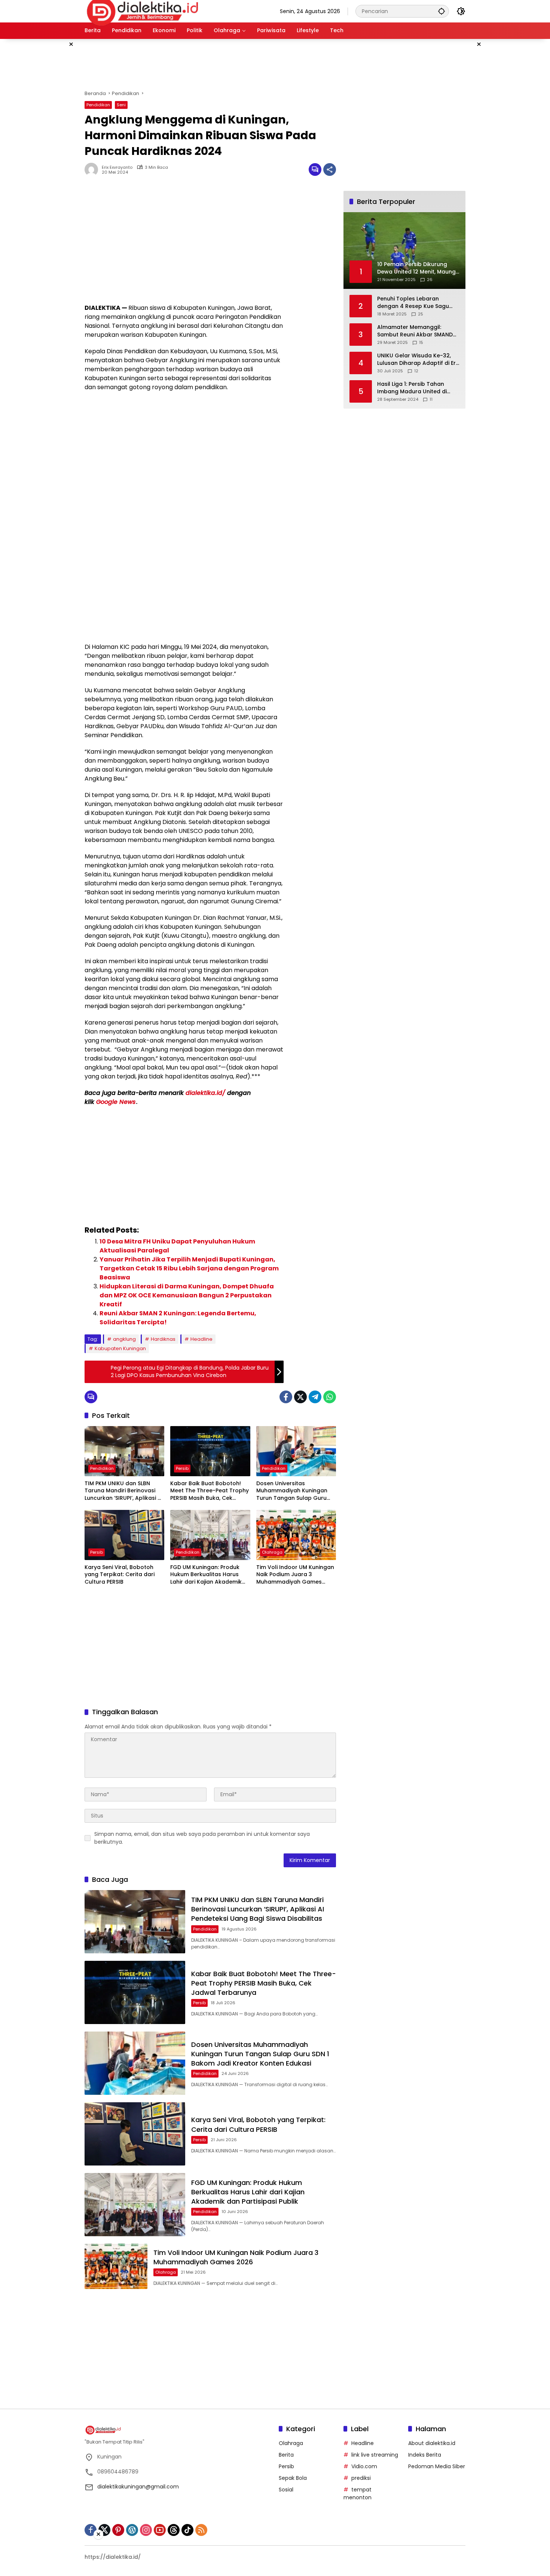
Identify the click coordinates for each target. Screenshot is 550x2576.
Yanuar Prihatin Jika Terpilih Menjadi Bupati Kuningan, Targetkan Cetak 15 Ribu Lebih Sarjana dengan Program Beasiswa (189, 1268)
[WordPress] (132, 2530)
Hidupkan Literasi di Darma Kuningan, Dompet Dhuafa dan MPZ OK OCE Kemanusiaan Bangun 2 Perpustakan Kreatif (187, 1295)
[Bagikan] (330, 170)
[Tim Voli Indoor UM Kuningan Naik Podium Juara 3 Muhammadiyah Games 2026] (296, 1535)
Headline (201, 1339)
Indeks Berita (425, 2455)
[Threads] (174, 2530)
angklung (124, 1339)
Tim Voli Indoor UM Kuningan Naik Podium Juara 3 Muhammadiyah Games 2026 (295, 1575)
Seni (121, 105)
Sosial (286, 2490)
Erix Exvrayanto (117, 167)
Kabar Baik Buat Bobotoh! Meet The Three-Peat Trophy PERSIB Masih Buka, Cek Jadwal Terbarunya (210, 1491)
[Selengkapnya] (178, 2430)
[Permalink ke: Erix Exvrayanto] (93, 170)
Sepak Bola (293, 2478)
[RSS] (201, 2530)
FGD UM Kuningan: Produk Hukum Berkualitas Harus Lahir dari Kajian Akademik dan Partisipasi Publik (206, 1575)
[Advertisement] (47, 151)
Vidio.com (364, 2466)
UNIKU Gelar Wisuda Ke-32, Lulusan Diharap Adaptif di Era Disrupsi (418, 359)
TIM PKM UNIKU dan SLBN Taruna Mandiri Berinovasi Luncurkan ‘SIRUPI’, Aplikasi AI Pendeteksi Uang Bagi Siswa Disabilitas (124, 1491)
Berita (286, 2455)
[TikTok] (187, 2530)
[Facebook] (286, 1397)
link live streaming (375, 2455)
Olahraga (272, 1552)
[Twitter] (300, 1397)
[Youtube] (160, 2530)
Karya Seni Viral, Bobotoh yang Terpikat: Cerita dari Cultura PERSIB (120, 1575)
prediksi (361, 2478)
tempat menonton (357, 2493)
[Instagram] (146, 2530)
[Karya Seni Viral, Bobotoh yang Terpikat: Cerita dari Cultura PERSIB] (124, 1535)
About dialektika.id (432, 2443)
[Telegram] (315, 1397)
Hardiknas (163, 1339)
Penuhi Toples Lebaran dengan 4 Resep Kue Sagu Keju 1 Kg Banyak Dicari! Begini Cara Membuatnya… (418, 303)
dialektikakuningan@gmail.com (138, 2487)
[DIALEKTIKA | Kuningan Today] (143, 11)
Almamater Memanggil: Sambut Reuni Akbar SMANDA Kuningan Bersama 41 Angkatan (417, 331)
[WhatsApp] (330, 1397)
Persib (182, 1468)
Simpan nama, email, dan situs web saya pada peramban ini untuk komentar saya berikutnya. (202, 1838)
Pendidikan (98, 105)
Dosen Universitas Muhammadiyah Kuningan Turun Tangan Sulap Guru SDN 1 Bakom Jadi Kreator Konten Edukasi (292, 1491)
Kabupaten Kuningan (120, 1348)
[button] (441, 11)
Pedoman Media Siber (437, 2466)
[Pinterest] (118, 2530)
